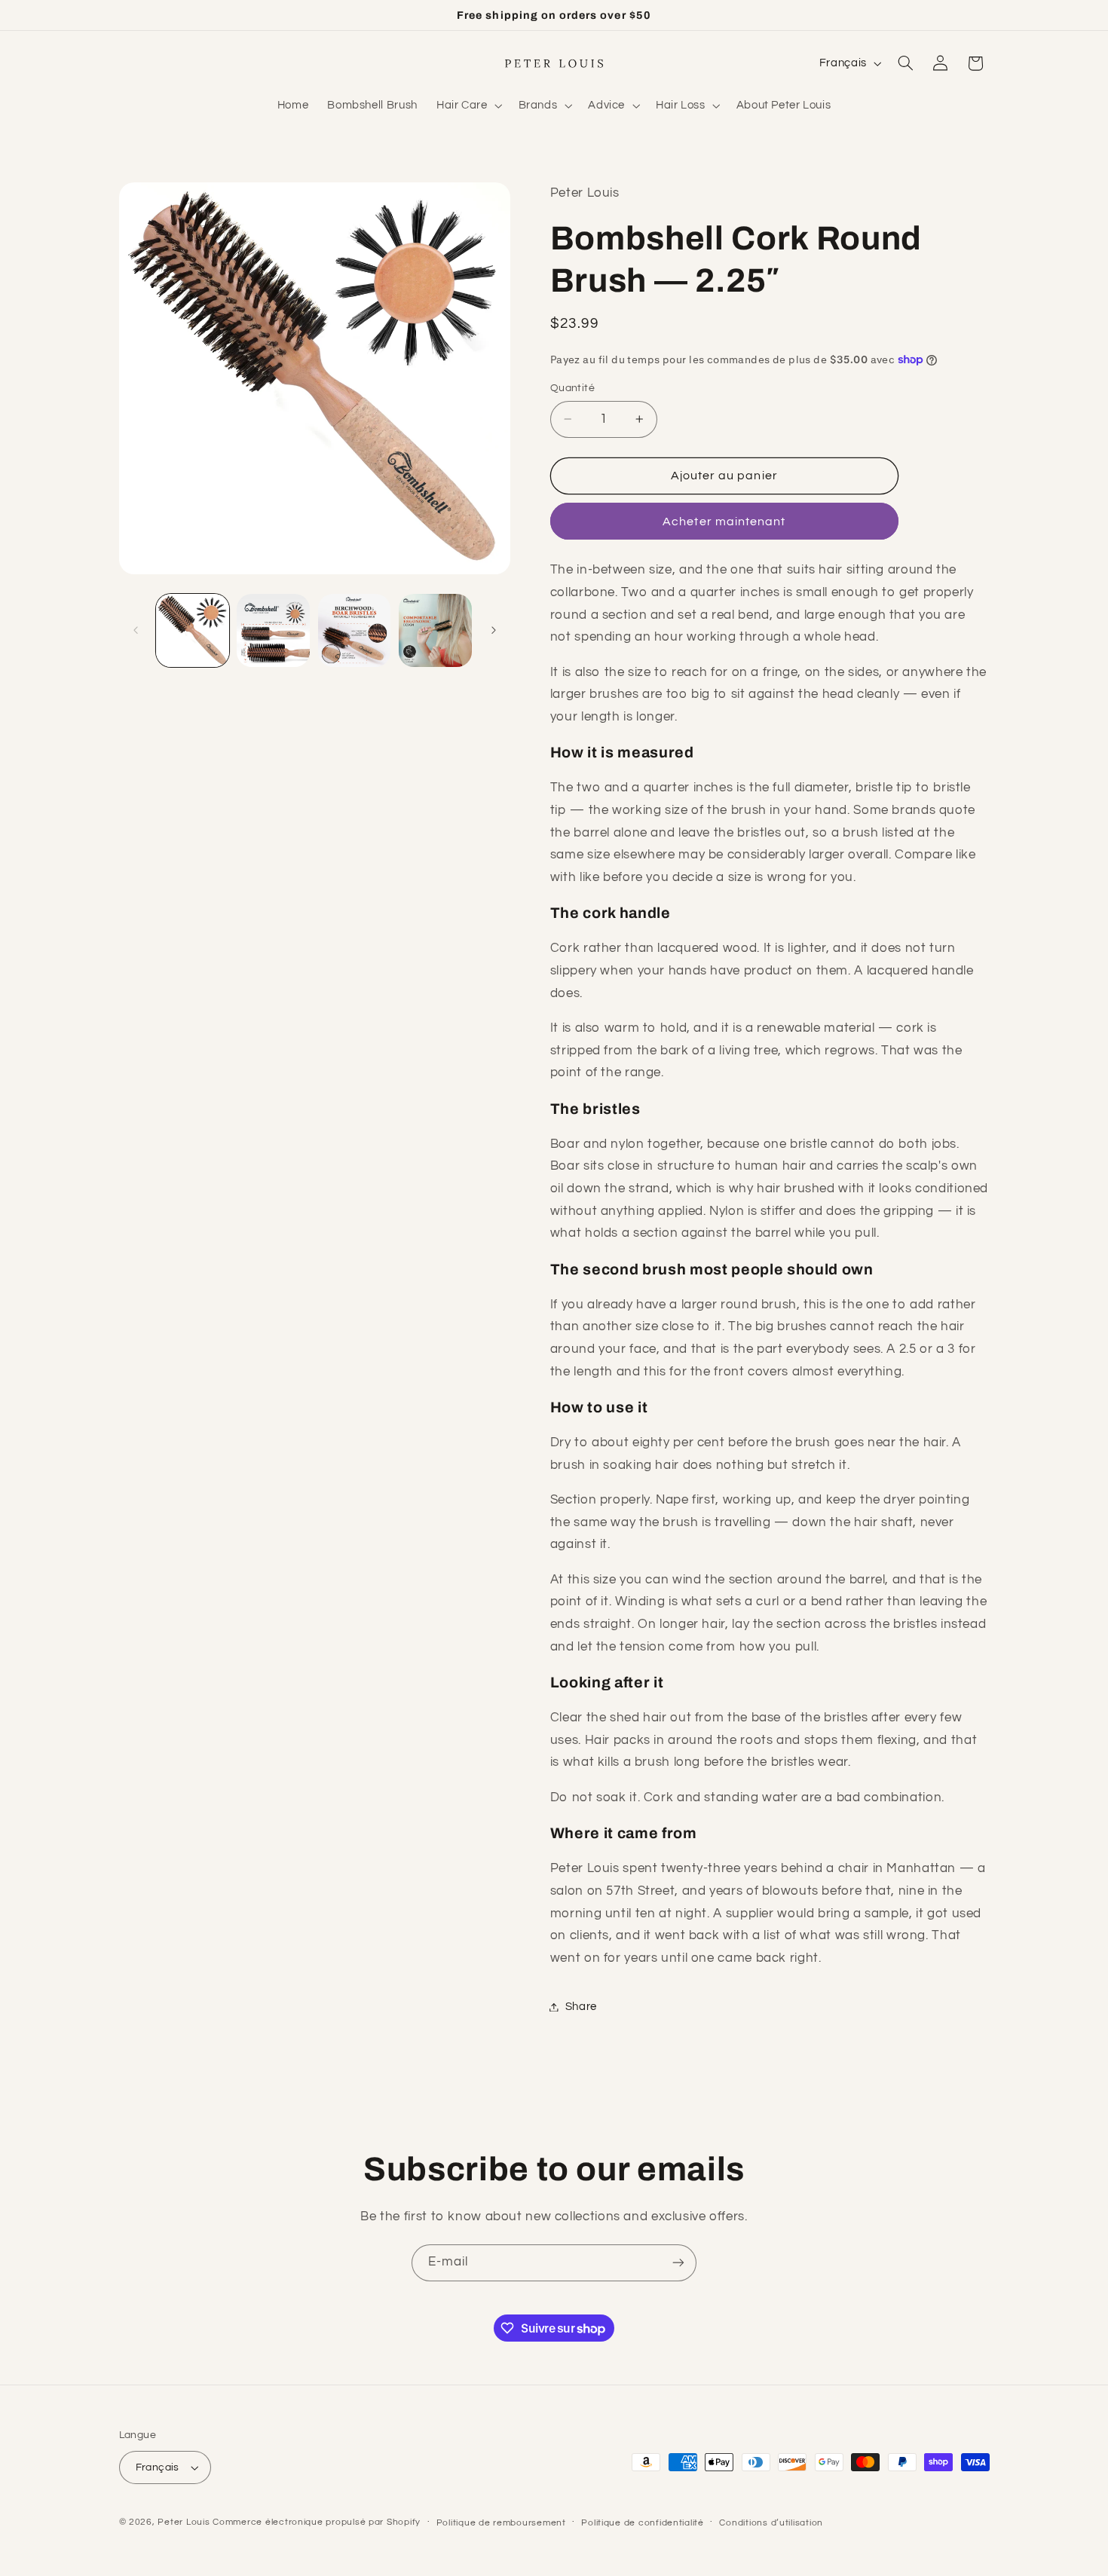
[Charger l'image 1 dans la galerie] (193, 630)
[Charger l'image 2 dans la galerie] (273, 630)
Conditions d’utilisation (771, 2523)
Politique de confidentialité (643, 2523)
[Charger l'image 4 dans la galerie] (435, 630)
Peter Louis (184, 2522)
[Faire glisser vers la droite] (494, 631)
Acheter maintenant (724, 522)
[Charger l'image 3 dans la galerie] (355, 630)
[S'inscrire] (678, 2263)
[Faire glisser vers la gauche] (136, 631)
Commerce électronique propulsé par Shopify (317, 2522)
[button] (468, 106)
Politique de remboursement (501, 2523)
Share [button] (581, 2007)
